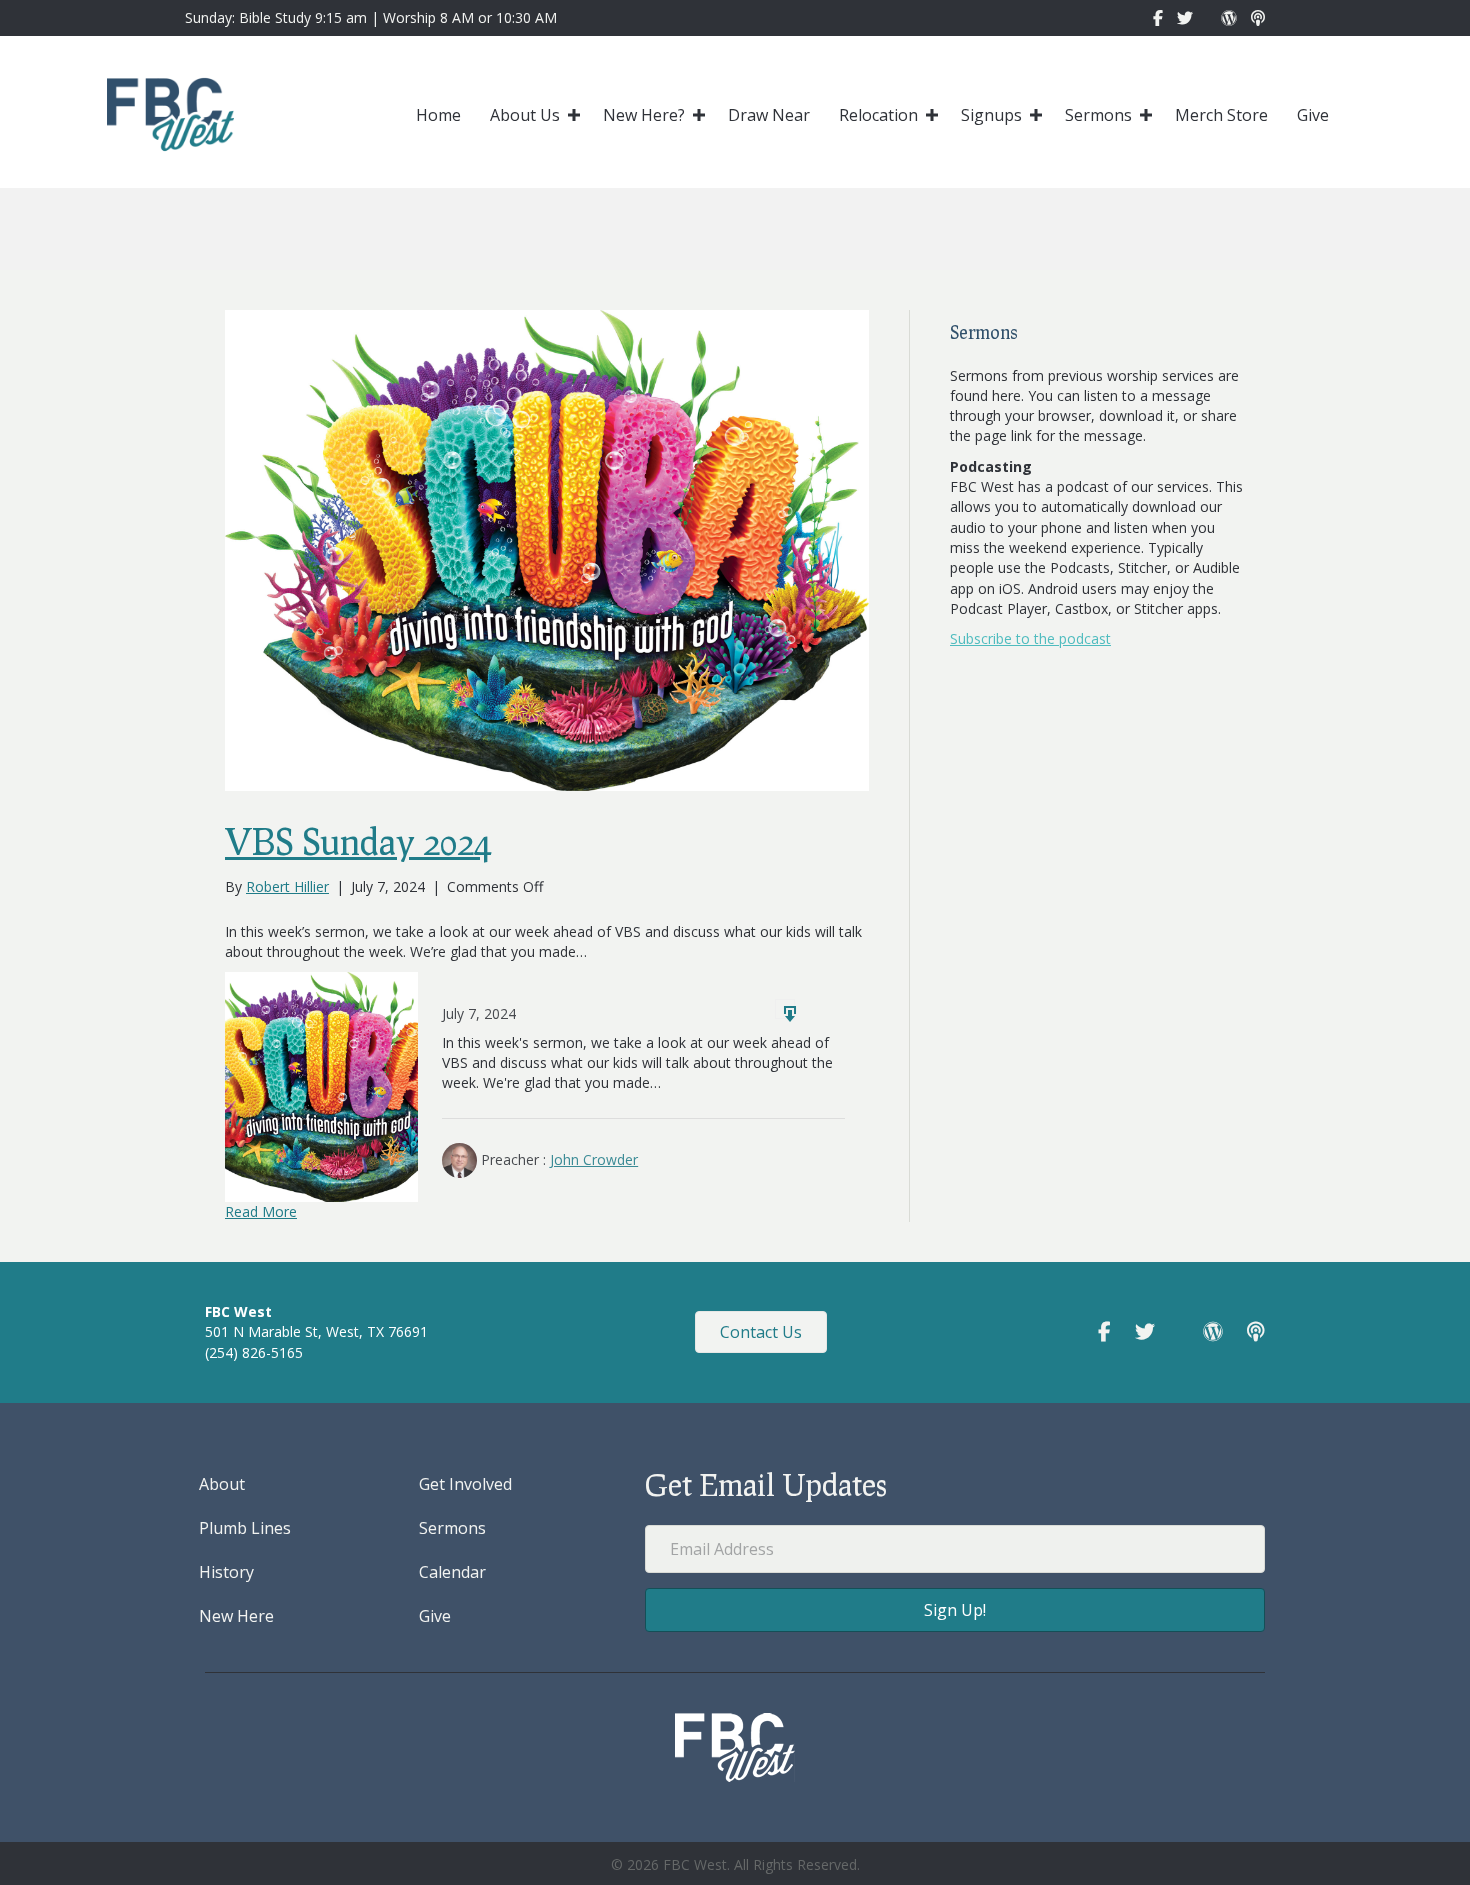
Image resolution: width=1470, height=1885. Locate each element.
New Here (236, 1616)
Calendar (452, 1572)
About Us (525, 115)
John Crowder (594, 1159)
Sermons (1098, 115)
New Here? (644, 115)
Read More (261, 1211)
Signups (991, 115)
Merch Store (1221, 115)
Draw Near (769, 115)
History (226, 1572)
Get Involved (465, 1484)
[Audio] (785, 1009)
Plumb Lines (245, 1528)
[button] (574, 115)
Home (438, 115)
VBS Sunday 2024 (358, 841)
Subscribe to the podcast (1030, 638)
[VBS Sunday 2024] (547, 549)
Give (1313, 115)
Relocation (878, 115)
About (222, 1484)
